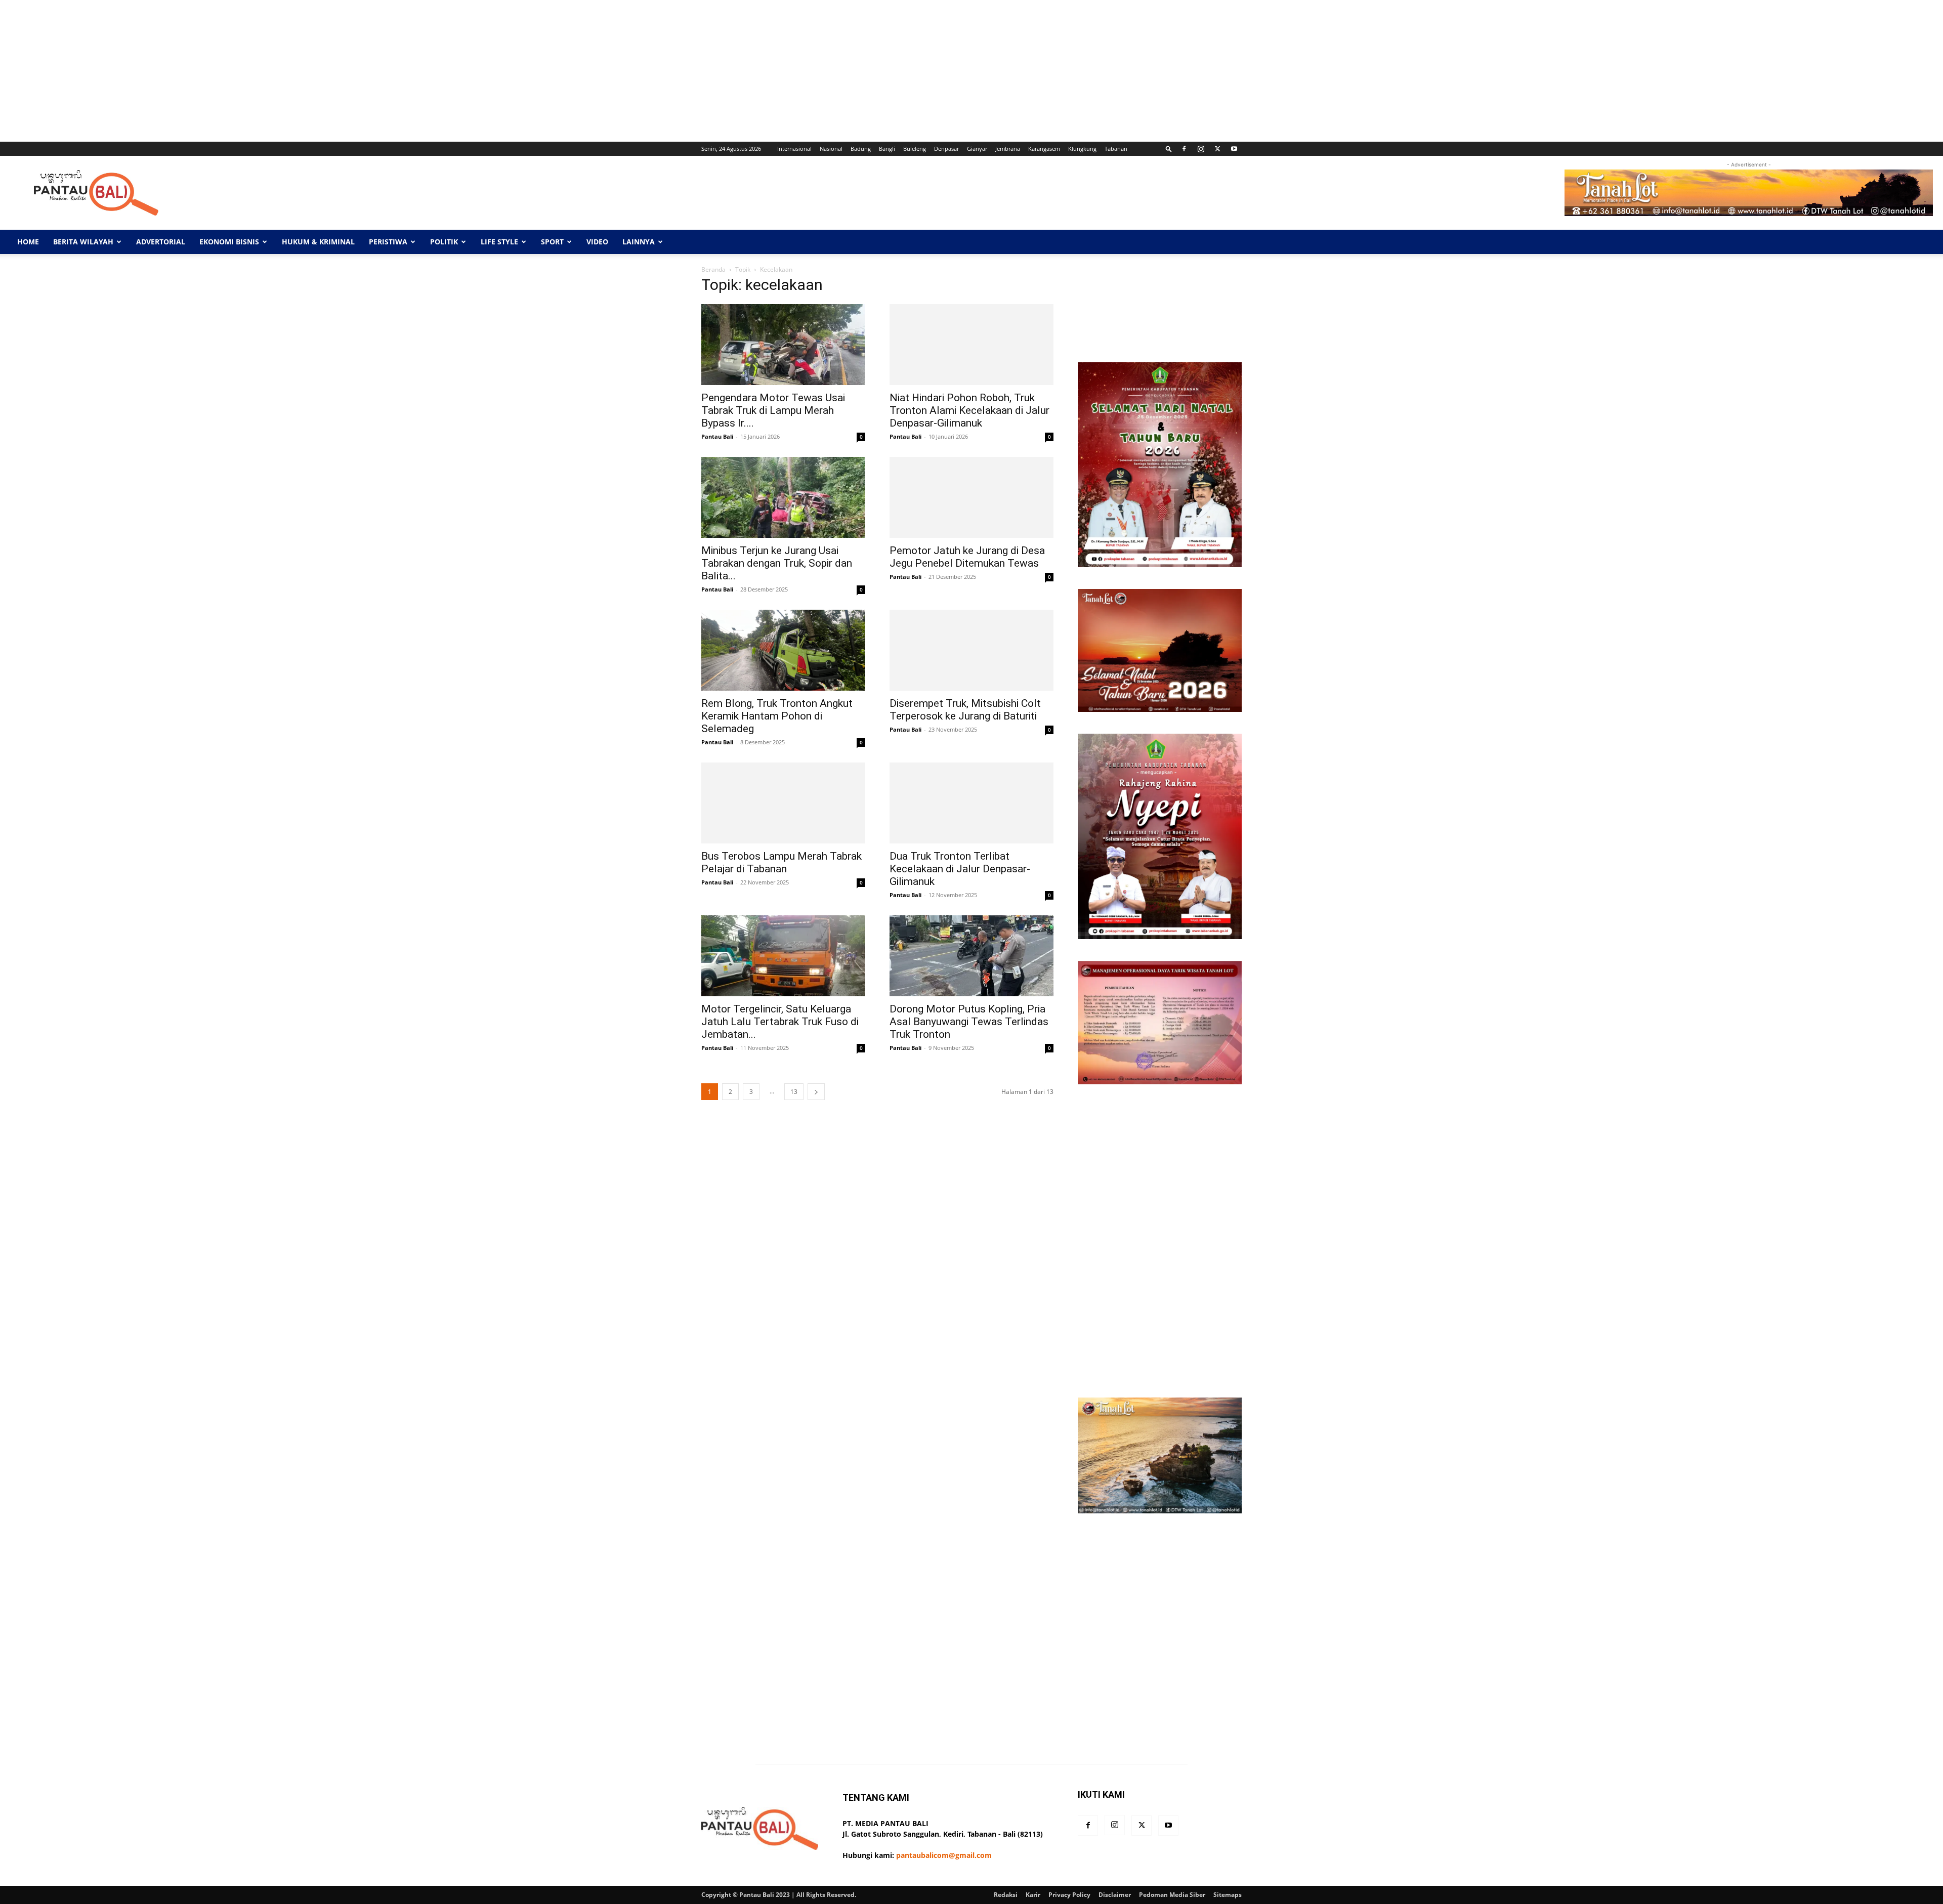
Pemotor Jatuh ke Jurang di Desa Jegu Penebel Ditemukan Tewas (967, 557)
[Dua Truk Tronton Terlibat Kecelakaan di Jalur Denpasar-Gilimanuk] (971, 803)
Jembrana (1008, 149)
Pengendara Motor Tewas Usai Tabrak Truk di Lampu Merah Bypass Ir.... (773, 410)
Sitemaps (1228, 1895)
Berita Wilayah (83, 242)
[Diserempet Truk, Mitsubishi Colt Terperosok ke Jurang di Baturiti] (971, 650)
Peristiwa (388, 242)
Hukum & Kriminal (318, 242)
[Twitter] (1217, 149)
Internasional (794, 149)
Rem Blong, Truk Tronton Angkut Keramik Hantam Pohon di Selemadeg (777, 716)
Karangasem (1044, 149)
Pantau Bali (717, 436)
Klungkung (1082, 149)
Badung (861, 149)
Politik (444, 242)
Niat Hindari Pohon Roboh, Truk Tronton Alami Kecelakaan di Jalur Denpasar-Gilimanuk (969, 410)
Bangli (887, 149)
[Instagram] (1201, 149)
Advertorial (161, 242)
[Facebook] (1184, 149)
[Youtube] (1234, 149)
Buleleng (915, 149)
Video (597, 242)
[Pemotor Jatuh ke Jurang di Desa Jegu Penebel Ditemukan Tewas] (971, 497)
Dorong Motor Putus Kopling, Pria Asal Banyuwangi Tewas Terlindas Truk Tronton (969, 1022)
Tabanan (1116, 149)
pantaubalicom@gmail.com (944, 1855)
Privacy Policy (1069, 1895)
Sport (552, 242)
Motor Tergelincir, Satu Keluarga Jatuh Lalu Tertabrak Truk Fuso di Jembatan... (780, 1022)
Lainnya (639, 242)
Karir (1033, 1895)
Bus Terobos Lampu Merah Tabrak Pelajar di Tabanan (782, 862)
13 (794, 1092)
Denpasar (946, 149)
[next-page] (816, 1092)
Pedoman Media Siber (1172, 1895)
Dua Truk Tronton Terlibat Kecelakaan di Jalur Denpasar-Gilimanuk (960, 869)
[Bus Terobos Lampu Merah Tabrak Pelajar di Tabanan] (783, 803)
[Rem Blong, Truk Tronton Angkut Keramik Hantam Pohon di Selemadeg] (783, 650)
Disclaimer (1115, 1895)
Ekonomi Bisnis (229, 242)
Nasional (831, 149)
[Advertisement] (304, 71)
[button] (1169, 149)
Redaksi (1006, 1895)
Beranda (713, 269)
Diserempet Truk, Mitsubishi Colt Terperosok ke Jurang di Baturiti (965, 710)
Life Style (499, 242)
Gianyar (977, 149)
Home (28, 242)
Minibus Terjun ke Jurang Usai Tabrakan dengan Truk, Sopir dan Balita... (777, 563)
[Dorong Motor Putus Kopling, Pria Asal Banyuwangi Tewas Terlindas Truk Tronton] (971, 956)
